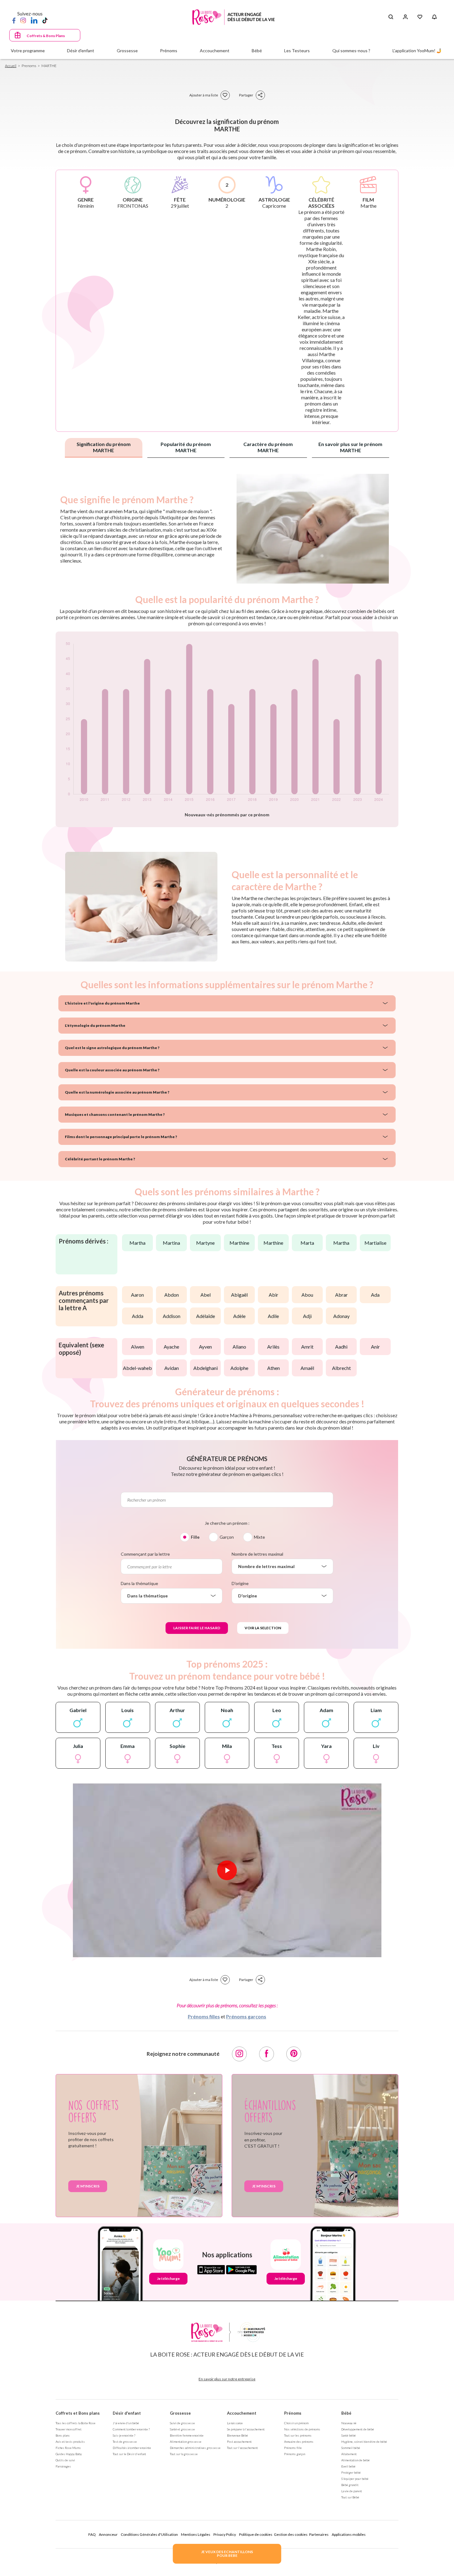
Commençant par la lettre (145, 1554)
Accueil (11, 66)
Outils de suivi (65, 2460)
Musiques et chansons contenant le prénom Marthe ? (115, 1114)
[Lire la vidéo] (227, 1870)
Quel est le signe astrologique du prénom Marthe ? (112, 1048)
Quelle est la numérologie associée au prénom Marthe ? (117, 1092)
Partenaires (319, 2534)
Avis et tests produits (70, 2442)
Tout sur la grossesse (184, 2454)
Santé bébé (349, 2435)
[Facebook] (14, 20)
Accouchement (242, 2413)
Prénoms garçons (246, 2016)
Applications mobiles (349, 2534)
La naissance (235, 2423)
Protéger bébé (351, 2472)
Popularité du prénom (186, 447)
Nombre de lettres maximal (257, 1554)
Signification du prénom (104, 447)
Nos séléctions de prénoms (302, 2429)
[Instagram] (23, 20)
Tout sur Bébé (350, 2497)
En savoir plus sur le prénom (350, 447)
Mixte (259, 1537)
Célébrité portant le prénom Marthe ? (100, 1159)
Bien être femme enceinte (187, 2435)
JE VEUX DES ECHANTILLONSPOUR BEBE (227, 2554)
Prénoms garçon (295, 2454)
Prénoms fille (293, 2448)
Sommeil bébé (351, 2448)
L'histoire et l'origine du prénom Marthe (102, 1003)
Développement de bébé (358, 2429)
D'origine (240, 1583)
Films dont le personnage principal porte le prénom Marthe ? (121, 1137)
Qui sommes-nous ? (351, 51)
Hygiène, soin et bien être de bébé (364, 2442)
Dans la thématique (139, 1583)
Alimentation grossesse (186, 2442)
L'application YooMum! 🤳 (417, 51)
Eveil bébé (348, 2466)
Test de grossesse (125, 2442)
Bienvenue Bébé (238, 2435)
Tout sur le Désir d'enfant (129, 2454)
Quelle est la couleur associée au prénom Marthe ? (112, 1070)
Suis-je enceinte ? (124, 2435)
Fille (195, 1537)
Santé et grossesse (182, 2429)
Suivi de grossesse (182, 2423)
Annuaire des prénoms (299, 2442)
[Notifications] (434, 17)
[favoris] (225, 95)
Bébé (346, 2413)
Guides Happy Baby (69, 2454)
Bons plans (63, 2435)
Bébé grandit (350, 2485)
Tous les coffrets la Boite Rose (76, 2423)
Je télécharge (168, 2278)
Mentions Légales (196, 2534)
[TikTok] (45, 20)
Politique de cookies (256, 2534)
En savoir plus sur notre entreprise (227, 2379)
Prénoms (293, 2413)
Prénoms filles (204, 2016)
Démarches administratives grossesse (195, 2448)
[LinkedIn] (34, 20)
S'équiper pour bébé (355, 2479)
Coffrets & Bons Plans (46, 36)
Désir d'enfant (127, 2413)
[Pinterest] (294, 2054)
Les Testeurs (297, 51)
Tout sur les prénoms (298, 2435)
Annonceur (108, 2534)
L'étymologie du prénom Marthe (95, 1025)
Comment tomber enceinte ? (131, 2429)
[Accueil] (234, 17)
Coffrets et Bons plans (78, 2413)
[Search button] (391, 17)
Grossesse (180, 2413)
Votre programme (28, 51)
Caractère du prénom (268, 447)
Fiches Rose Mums (68, 2448)
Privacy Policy (225, 2534)
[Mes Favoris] (420, 17)
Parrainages (63, 2466)
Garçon (227, 1537)
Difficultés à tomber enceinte (132, 2448)
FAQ (92, 2534)
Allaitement (349, 2454)
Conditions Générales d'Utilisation (149, 2534)
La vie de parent (352, 2491)
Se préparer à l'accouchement (246, 2429)
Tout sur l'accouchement (242, 2448)
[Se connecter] (405, 17)
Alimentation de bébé (355, 2460)
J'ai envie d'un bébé (126, 2423)
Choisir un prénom (296, 2423)
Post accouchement (239, 2442)
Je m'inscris (88, 2186)
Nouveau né (349, 2423)
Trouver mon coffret (69, 2429)
